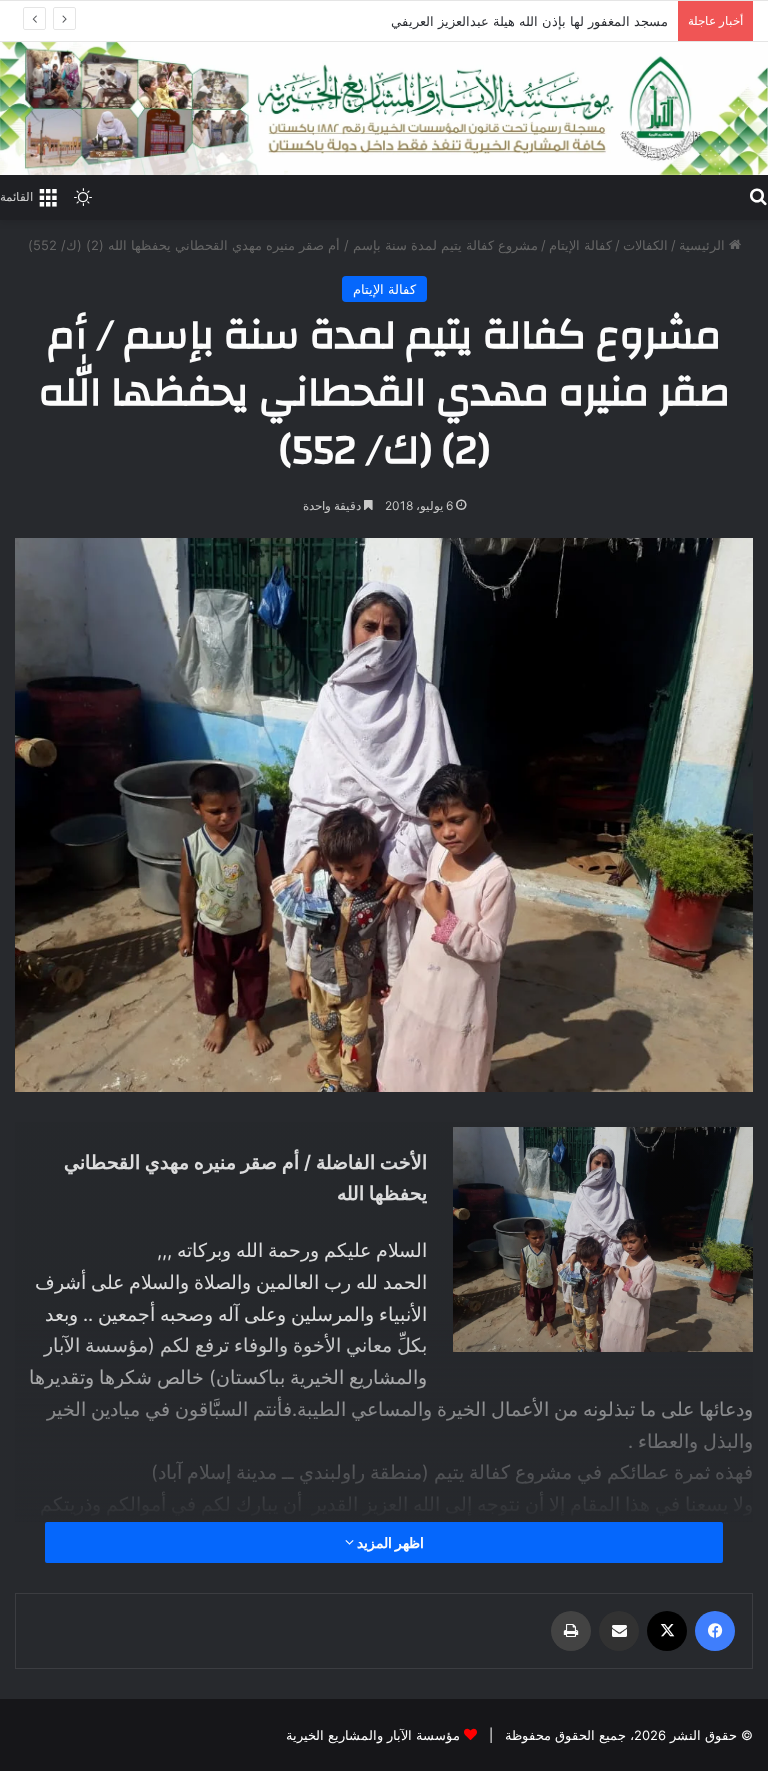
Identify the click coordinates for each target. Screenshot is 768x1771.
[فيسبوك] (715, 1631)
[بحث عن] (758, 195)
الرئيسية (704, 245)
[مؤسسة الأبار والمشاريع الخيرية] (384, 108)
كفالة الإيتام (580, 245)
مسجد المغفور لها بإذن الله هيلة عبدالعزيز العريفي (529, 21)
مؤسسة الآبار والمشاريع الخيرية (373, 1735)
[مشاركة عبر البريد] (619, 1631)
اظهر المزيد (389, 1542)
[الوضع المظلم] (83, 196)
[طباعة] (571, 1631)
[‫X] (667, 1631)
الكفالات (645, 245)
